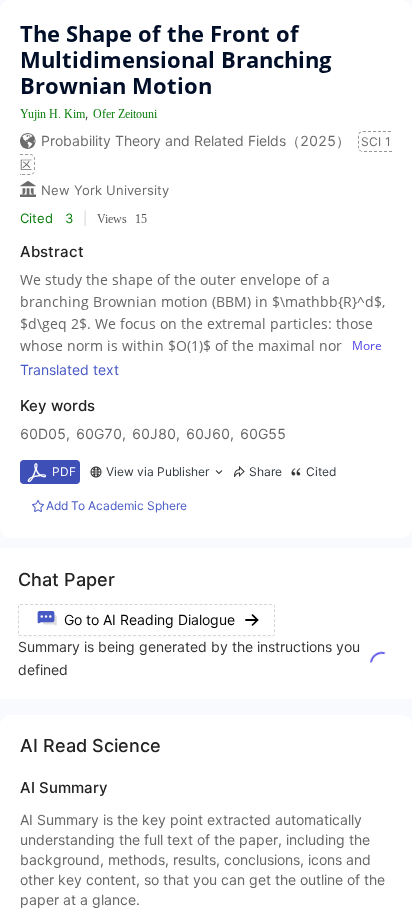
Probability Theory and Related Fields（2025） (195, 140)
